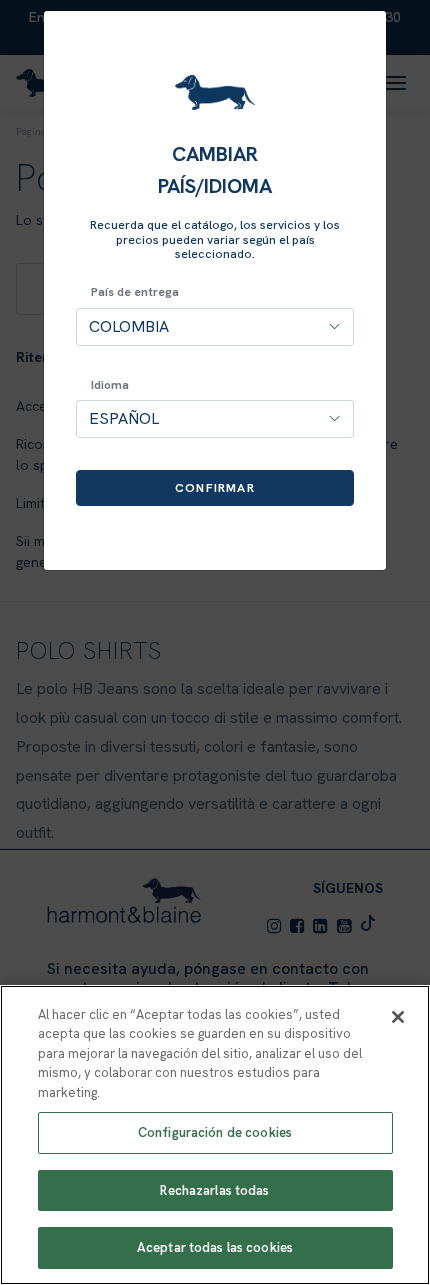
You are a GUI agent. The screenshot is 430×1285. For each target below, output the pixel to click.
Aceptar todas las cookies (215, 1247)
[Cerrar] (398, 1017)
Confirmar (215, 488)
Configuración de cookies (215, 1132)
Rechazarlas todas (214, 1190)
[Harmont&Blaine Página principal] (215, 92)
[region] (215, 1135)
